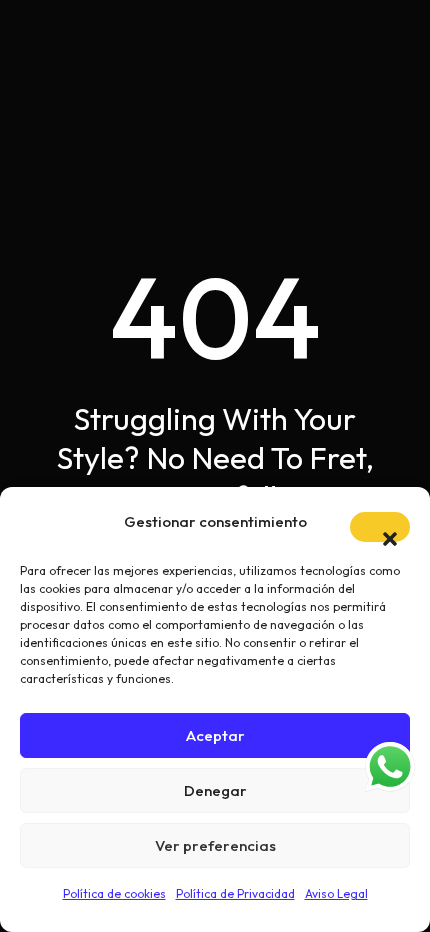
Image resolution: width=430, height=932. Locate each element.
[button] (380, 527)
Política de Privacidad (235, 893)
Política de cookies (114, 893)
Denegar (215, 790)
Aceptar (215, 735)
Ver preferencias (215, 845)
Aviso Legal (336, 893)
